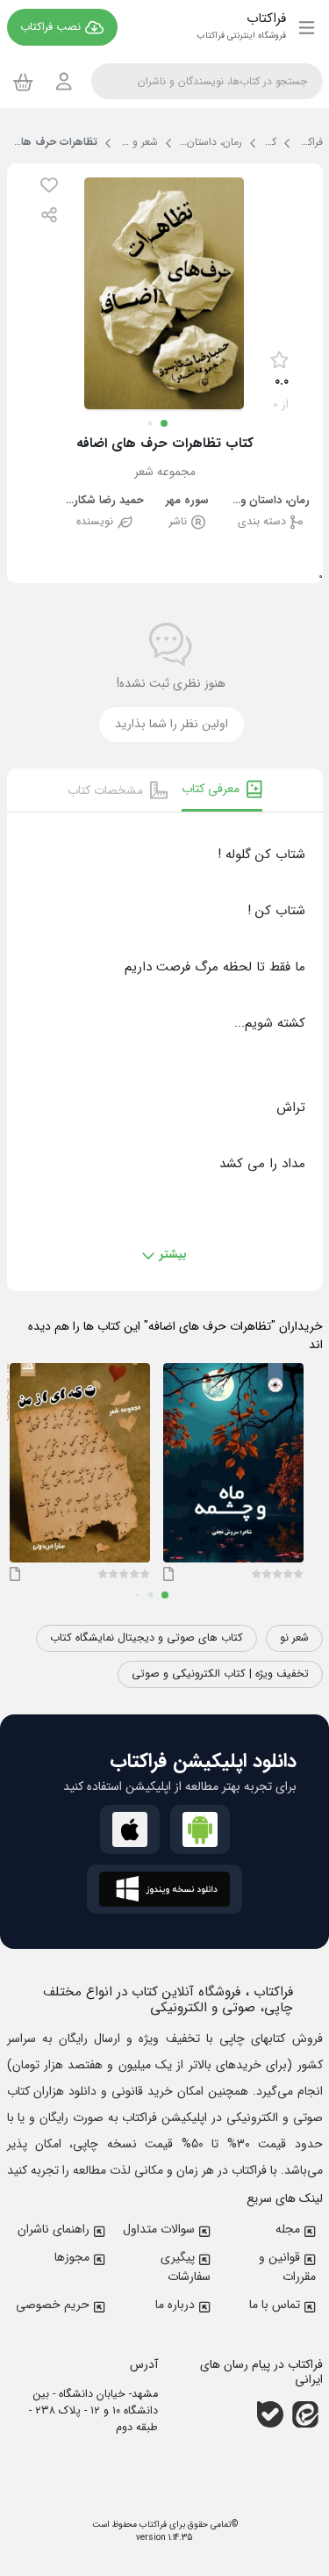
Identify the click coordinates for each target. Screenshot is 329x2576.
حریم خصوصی (53, 2305)
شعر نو (294, 1638)
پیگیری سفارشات (186, 2267)
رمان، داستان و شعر (270, 501)
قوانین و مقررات (287, 2267)
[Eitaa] (305, 2414)
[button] (49, 185)
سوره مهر (187, 501)
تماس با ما (275, 2305)
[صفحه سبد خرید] (23, 82)
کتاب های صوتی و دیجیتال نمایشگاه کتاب (147, 1638)
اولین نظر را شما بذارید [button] (172, 724)
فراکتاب (152, 2525)
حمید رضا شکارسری (104, 501)
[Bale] (270, 2414)
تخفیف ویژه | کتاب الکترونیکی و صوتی (220, 1674)
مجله (288, 2229)
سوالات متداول (159, 2229)
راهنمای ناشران (54, 2229)
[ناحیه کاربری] (64, 81)
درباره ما (175, 2305)
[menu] (307, 27)
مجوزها (72, 2257)
